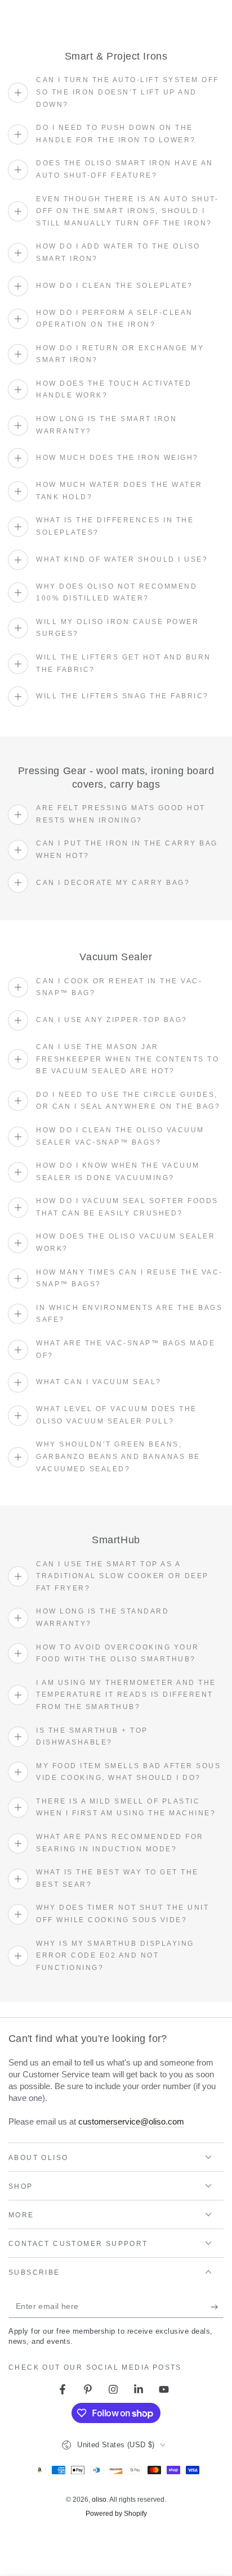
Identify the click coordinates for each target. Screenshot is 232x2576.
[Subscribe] (217, 2307)
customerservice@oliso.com (131, 2121)
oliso (99, 2500)
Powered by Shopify (116, 2514)
